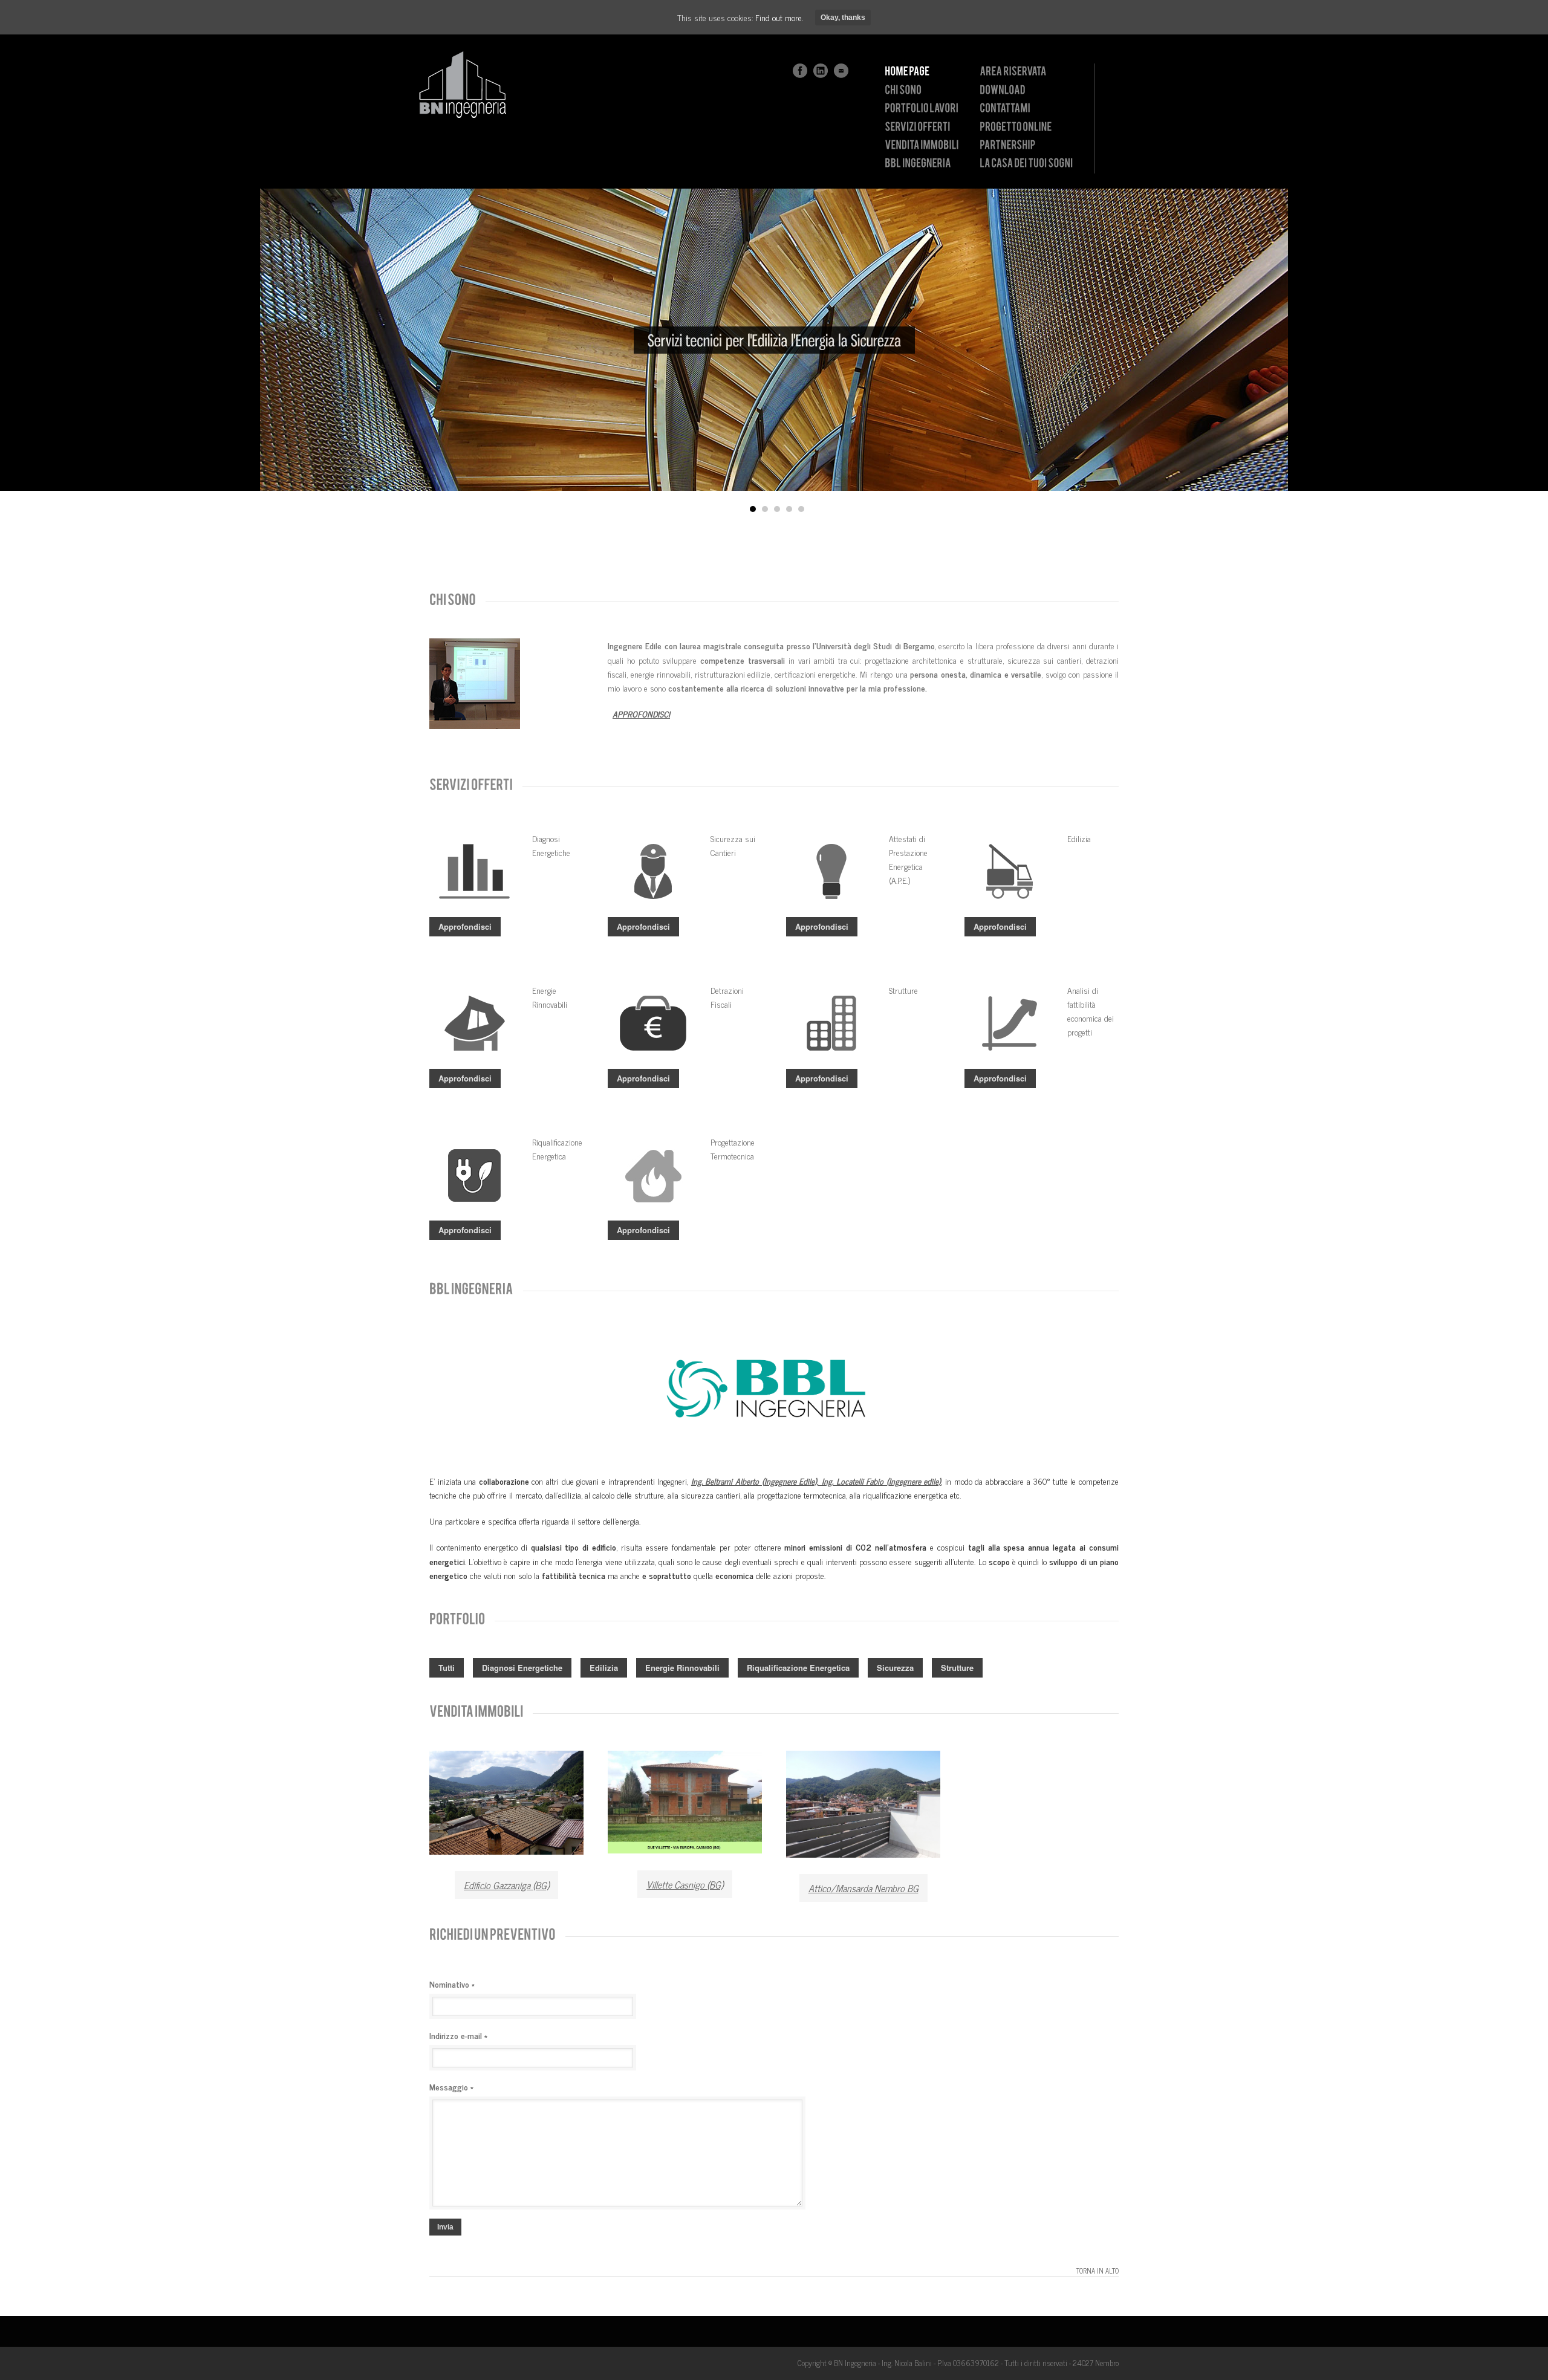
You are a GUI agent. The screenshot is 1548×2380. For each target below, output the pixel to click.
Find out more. (779, 17)
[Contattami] (1005, 108)
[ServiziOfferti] (917, 126)
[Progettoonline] (1016, 126)
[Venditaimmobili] (922, 145)
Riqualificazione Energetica (798, 1668)
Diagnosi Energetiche (522, 1668)
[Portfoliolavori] (922, 108)
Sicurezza (895, 1668)
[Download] (1003, 89)
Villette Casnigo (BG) (685, 1884)
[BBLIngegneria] (918, 163)
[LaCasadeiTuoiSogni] (1026, 163)
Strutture (957, 1668)
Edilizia (604, 1668)
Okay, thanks (843, 18)
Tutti (447, 1668)
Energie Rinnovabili (682, 1668)
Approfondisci (465, 926)
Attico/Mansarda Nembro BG (863, 1888)
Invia (445, 2227)
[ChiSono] (903, 89)
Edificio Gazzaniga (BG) (506, 1885)
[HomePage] (907, 71)
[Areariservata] (1013, 71)
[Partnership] (1007, 145)
